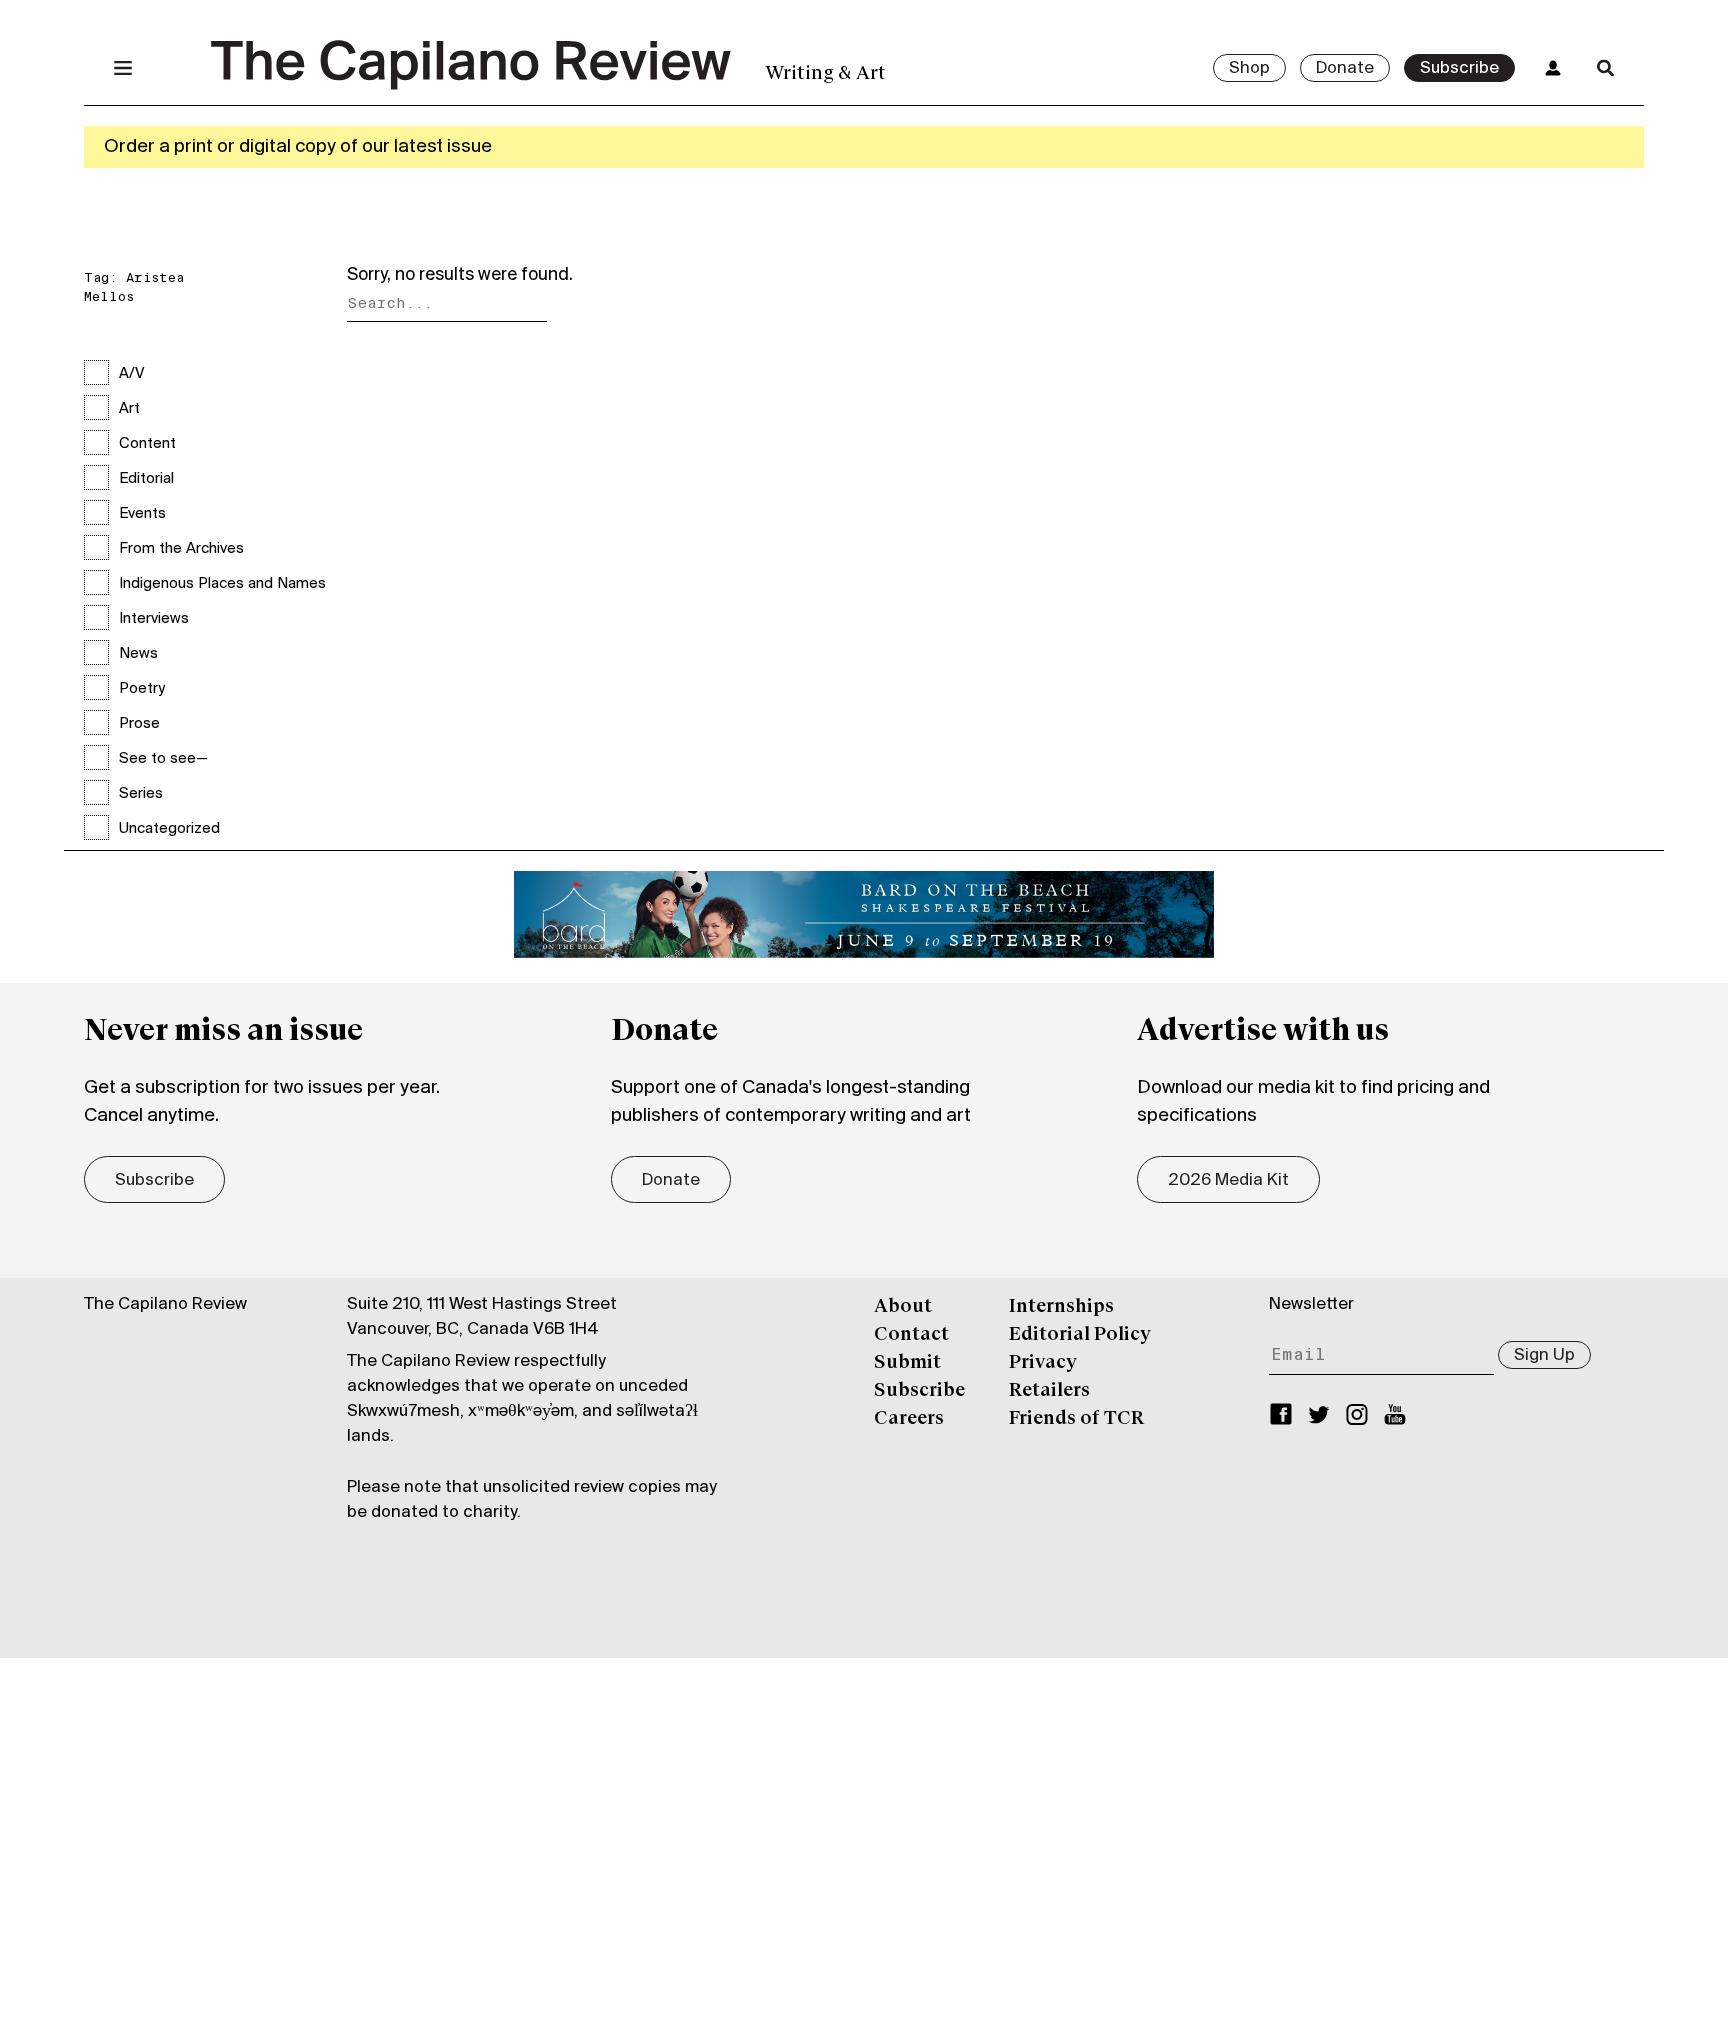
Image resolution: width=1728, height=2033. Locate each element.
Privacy (1043, 1363)
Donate (1345, 69)
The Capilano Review (165, 1305)
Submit (907, 1363)
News (138, 654)
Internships (1061, 1307)
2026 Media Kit (1228, 1181)
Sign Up (1544, 1356)
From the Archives (181, 549)
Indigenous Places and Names (222, 584)
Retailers (1049, 1391)
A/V (131, 374)
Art (129, 409)
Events (142, 514)
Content (147, 444)
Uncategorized (169, 829)
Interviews (154, 619)
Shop (1249, 69)
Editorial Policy (1080, 1335)
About (903, 1307)
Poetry (142, 689)
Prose (139, 724)
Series (141, 794)
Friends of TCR (1076, 1419)
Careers (909, 1419)
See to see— (163, 759)
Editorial (146, 479)
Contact (911, 1335)
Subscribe (1459, 69)
